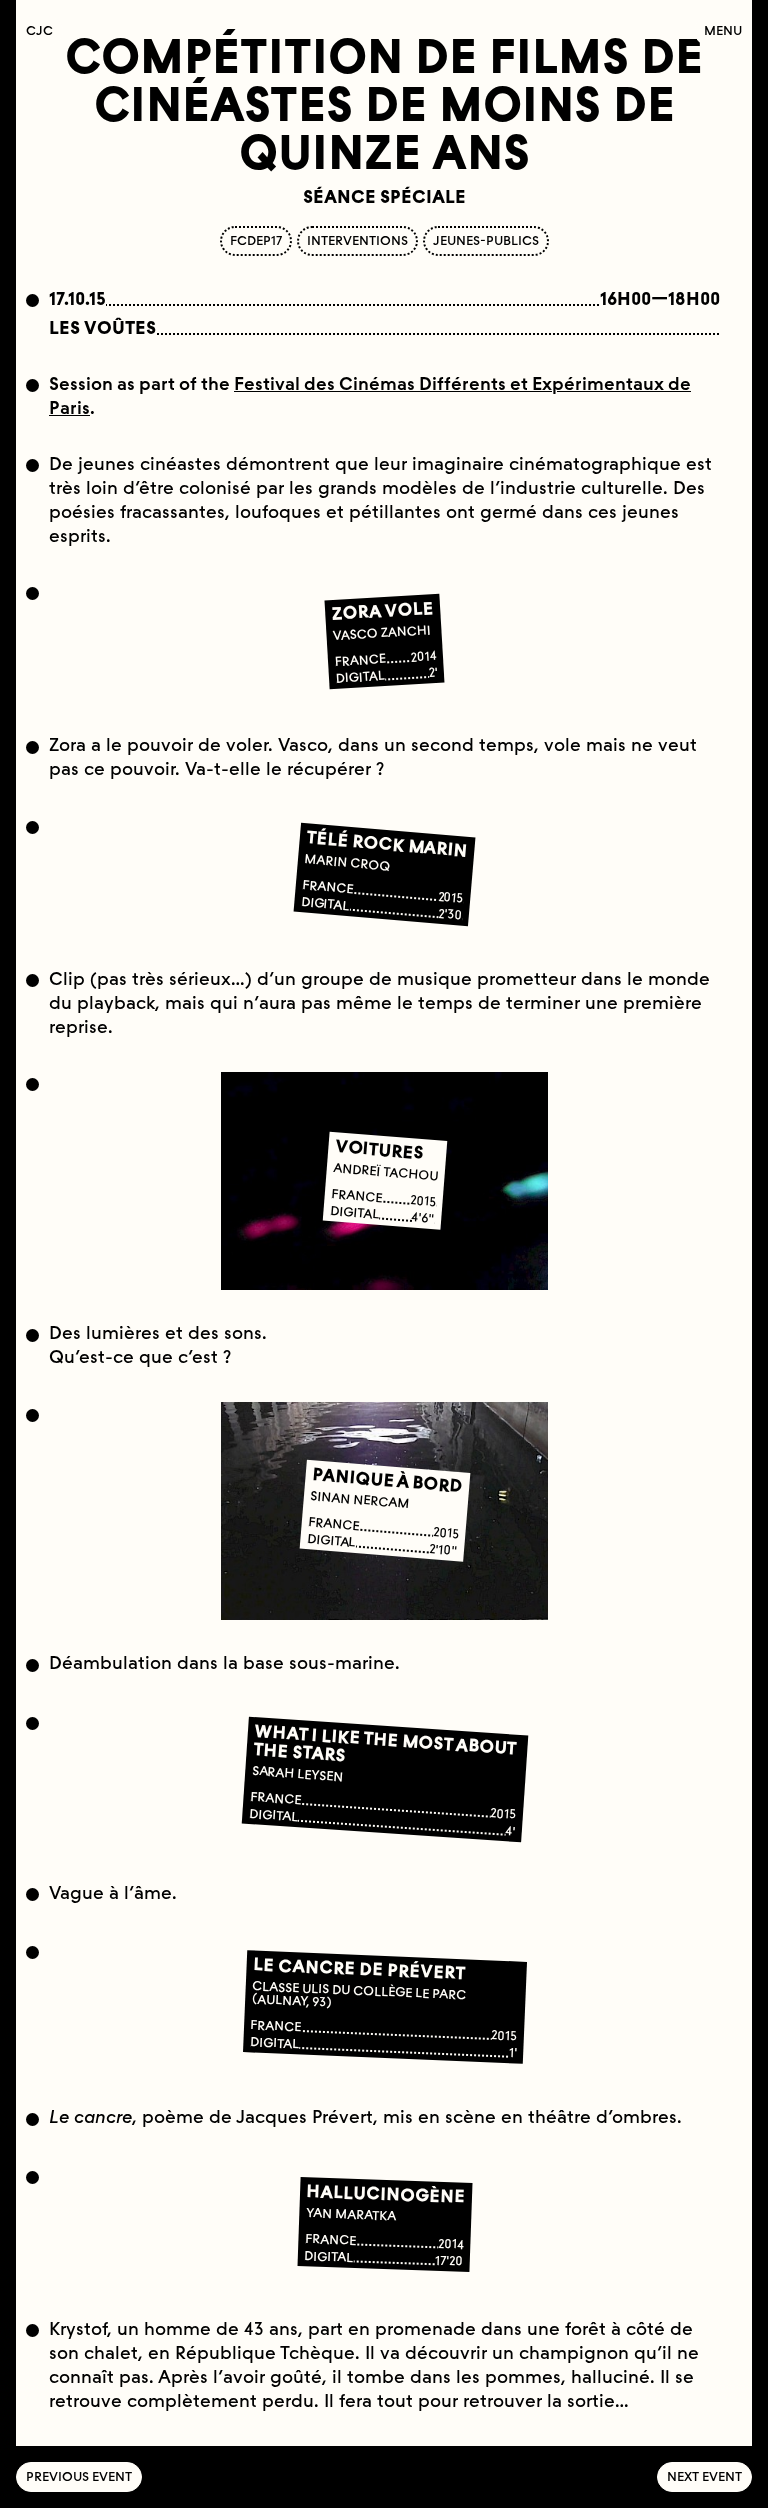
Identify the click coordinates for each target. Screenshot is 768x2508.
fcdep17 (256, 240)
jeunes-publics (486, 240)
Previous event (79, 2476)
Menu (723, 30)
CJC (44, 30)
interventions (357, 240)
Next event (704, 2476)
